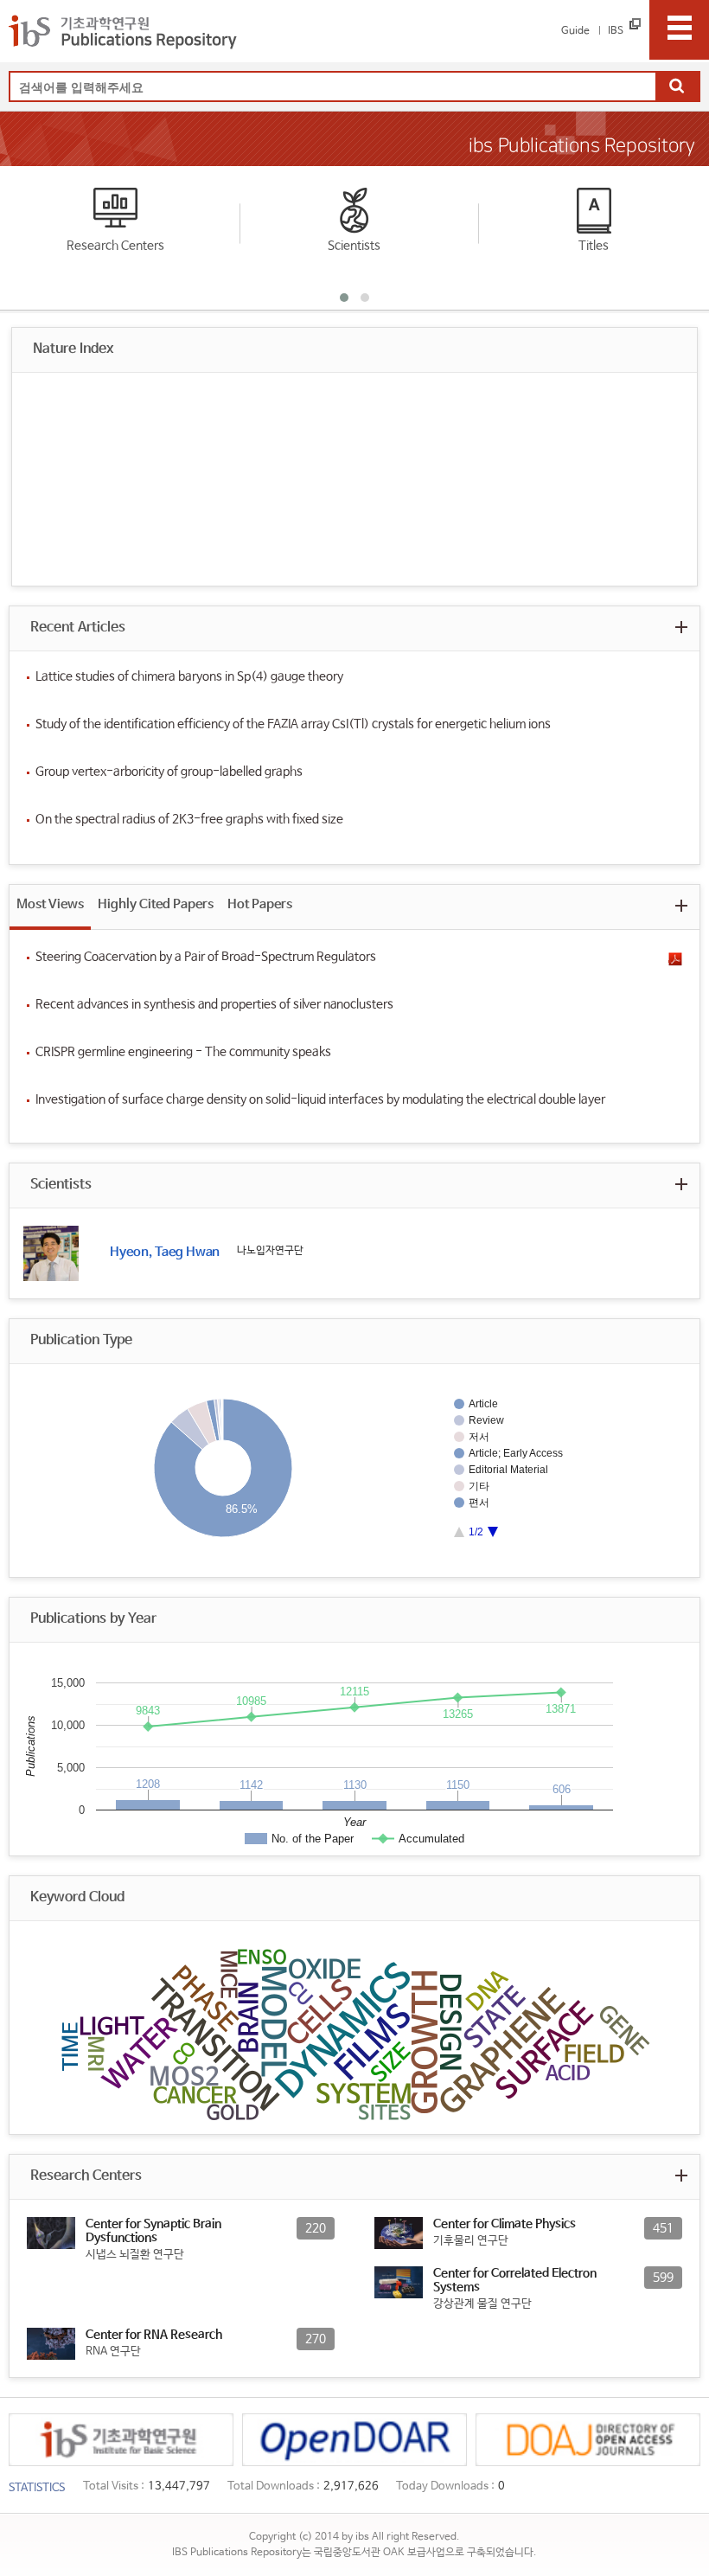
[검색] (677, 87)
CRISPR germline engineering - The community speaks (183, 1052)
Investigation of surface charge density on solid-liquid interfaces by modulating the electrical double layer (320, 1099)
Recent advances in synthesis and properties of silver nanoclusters (214, 1004)
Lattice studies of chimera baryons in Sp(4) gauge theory (189, 676)
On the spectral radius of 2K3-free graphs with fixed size (189, 819)
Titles (594, 246)
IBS (616, 31)
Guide (575, 31)
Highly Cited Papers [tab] (156, 904)
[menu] (679, 30)
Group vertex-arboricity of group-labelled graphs (169, 772)
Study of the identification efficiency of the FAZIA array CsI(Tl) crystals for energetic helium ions (293, 724)
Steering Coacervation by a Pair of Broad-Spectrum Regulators (206, 957)
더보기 (681, 627)
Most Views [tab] (50, 904)
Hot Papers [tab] (260, 904)
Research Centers (115, 246)
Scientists (354, 246)
